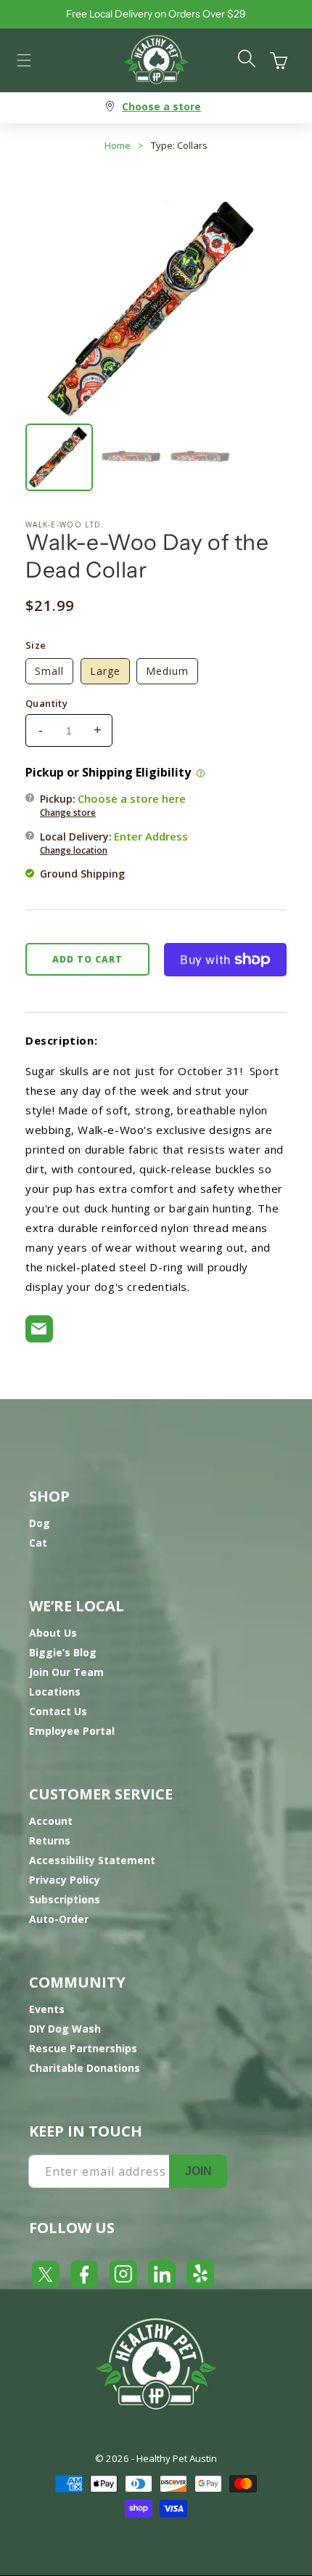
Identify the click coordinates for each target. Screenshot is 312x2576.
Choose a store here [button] (132, 798)
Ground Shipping (82, 874)
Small (49, 671)
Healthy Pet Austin (177, 2458)
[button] (24, 60)
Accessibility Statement (92, 1860)
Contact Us (58, 1711)
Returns (50, 1840)
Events (47, 2009)
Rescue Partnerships (83, 2048)
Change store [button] (68, 813)
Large (105, 671)
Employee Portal (72, 1731)
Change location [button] (74, 850)
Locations (55, 1692)
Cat (38, 1543)
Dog (40, 1523)
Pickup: (113, 805)
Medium (167, 671)
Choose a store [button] (161, 106)
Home (118, 145)
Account (51, 1821)
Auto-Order (59, 1919)
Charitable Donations (85, 2068)
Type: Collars (179, 145)
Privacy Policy (65, 1880)
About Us (53, 1633)
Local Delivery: (114, 843)
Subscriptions (65, 1899)
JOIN (198, 2171)
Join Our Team (66, 1672)
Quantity (46, 703)
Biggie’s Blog (63, 1652)
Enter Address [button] (151, 836)
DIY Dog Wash (65, 2029)
